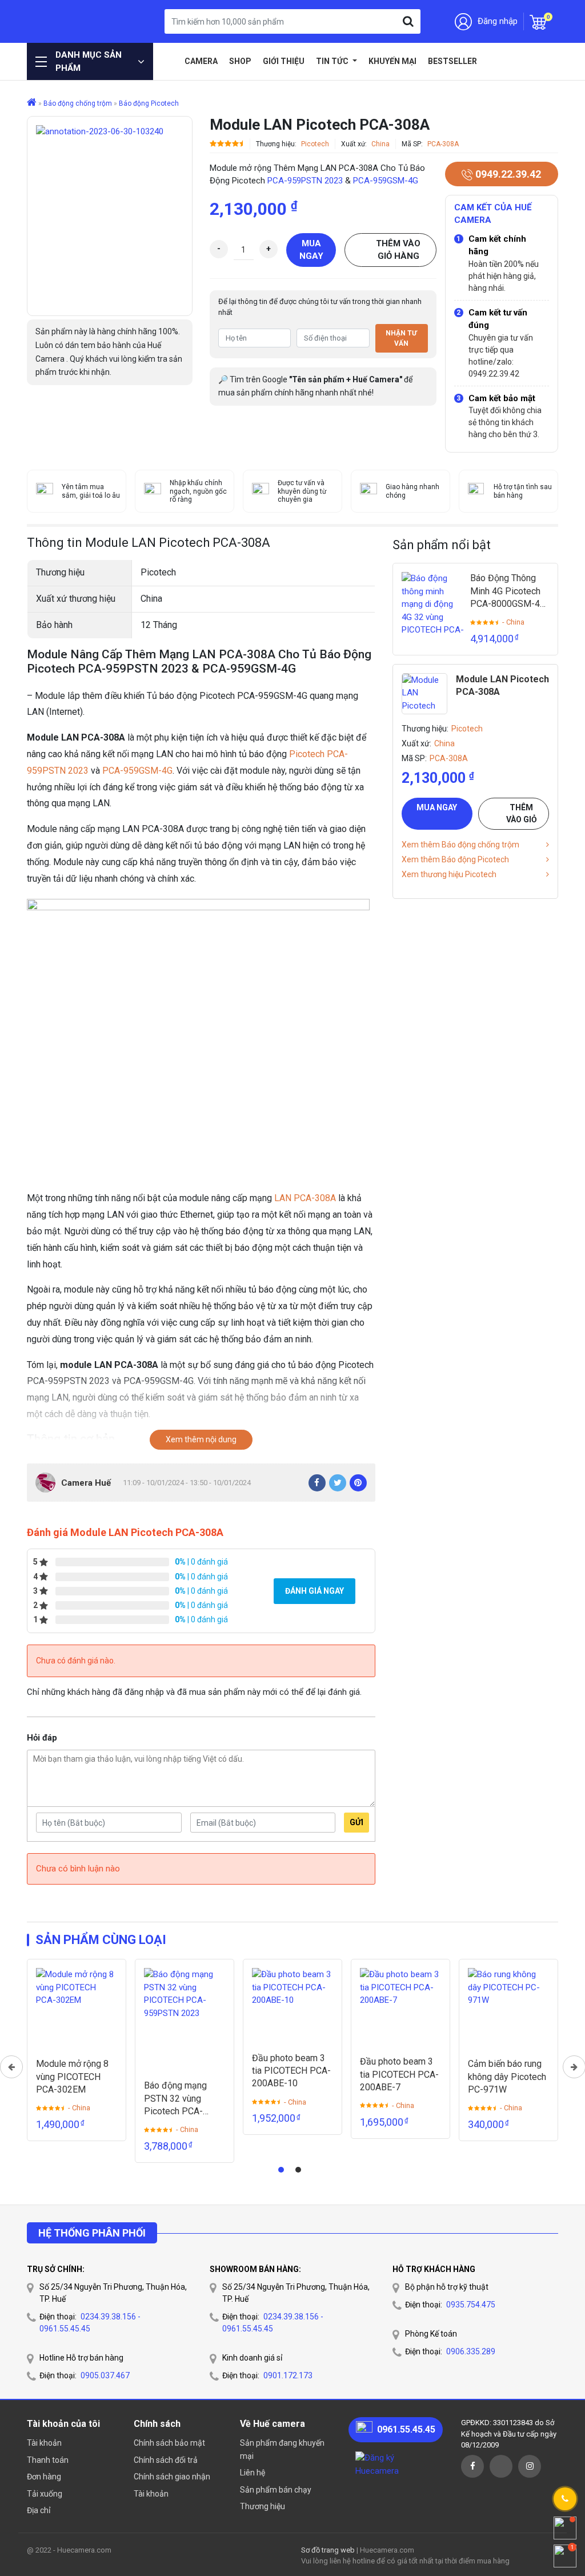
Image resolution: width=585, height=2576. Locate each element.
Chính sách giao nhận (172, 2477)
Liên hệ (253, 2473)
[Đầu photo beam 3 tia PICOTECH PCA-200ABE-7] (400, 2007)
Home (170, 61)
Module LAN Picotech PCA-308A (502, 685)
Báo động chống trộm (78, 103)
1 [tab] (281, 2170)
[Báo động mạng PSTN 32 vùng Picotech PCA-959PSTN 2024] (185, 2019)
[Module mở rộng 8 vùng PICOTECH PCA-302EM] (77, 2009)
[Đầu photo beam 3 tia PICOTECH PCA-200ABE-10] (292, 2005)
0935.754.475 (471, 2305)
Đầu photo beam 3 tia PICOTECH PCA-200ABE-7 (399, 2074)
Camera (201, 61)
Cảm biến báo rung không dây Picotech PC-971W (507, 2077)
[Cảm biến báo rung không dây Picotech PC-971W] (508, 2009)
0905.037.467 (105, 2375)
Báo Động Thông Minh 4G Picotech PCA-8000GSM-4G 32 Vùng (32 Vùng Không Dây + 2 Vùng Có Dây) (508, 591)
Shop (240, 61)
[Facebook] (317, 1483)
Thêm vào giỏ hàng (398, 250)
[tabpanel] (77, 2050)
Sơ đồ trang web (328, 2550)
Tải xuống (45, 2494)
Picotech (315, 144)
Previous (11, 2067)
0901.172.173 (288, 2375)
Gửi (356, 1822)
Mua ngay (311, 250)
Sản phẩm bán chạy (276, 2490)
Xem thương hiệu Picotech (449, 874)
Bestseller (452, 61)
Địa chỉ (39, 2510)
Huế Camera (73, 21)
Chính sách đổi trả (166, 2460)
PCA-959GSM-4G (386, 181)
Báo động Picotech (149, 103)
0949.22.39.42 (507, 174)
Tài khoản (44, 2443)
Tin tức (333, 61)
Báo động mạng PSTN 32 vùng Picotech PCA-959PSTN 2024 (175, 2099)
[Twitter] (338, 1483)
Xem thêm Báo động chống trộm (460, 845)
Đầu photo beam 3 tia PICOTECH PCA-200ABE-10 (291, 2071)
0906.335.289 (471, 2351)
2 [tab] (298, 2170)
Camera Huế (86, 1483)
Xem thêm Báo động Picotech (455, 859)
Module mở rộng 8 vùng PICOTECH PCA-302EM (72, 2077)
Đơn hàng (44, 2477)
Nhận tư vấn (401, 338)
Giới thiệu (284, 61)
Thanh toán (48, 2460)
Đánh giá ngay (314, 1591)
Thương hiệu (263, 2506)
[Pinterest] (358, 1483)
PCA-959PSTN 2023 (305, 181)
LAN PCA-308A (305, 1198)
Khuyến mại (392, 61)
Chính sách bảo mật (169, 2443)
